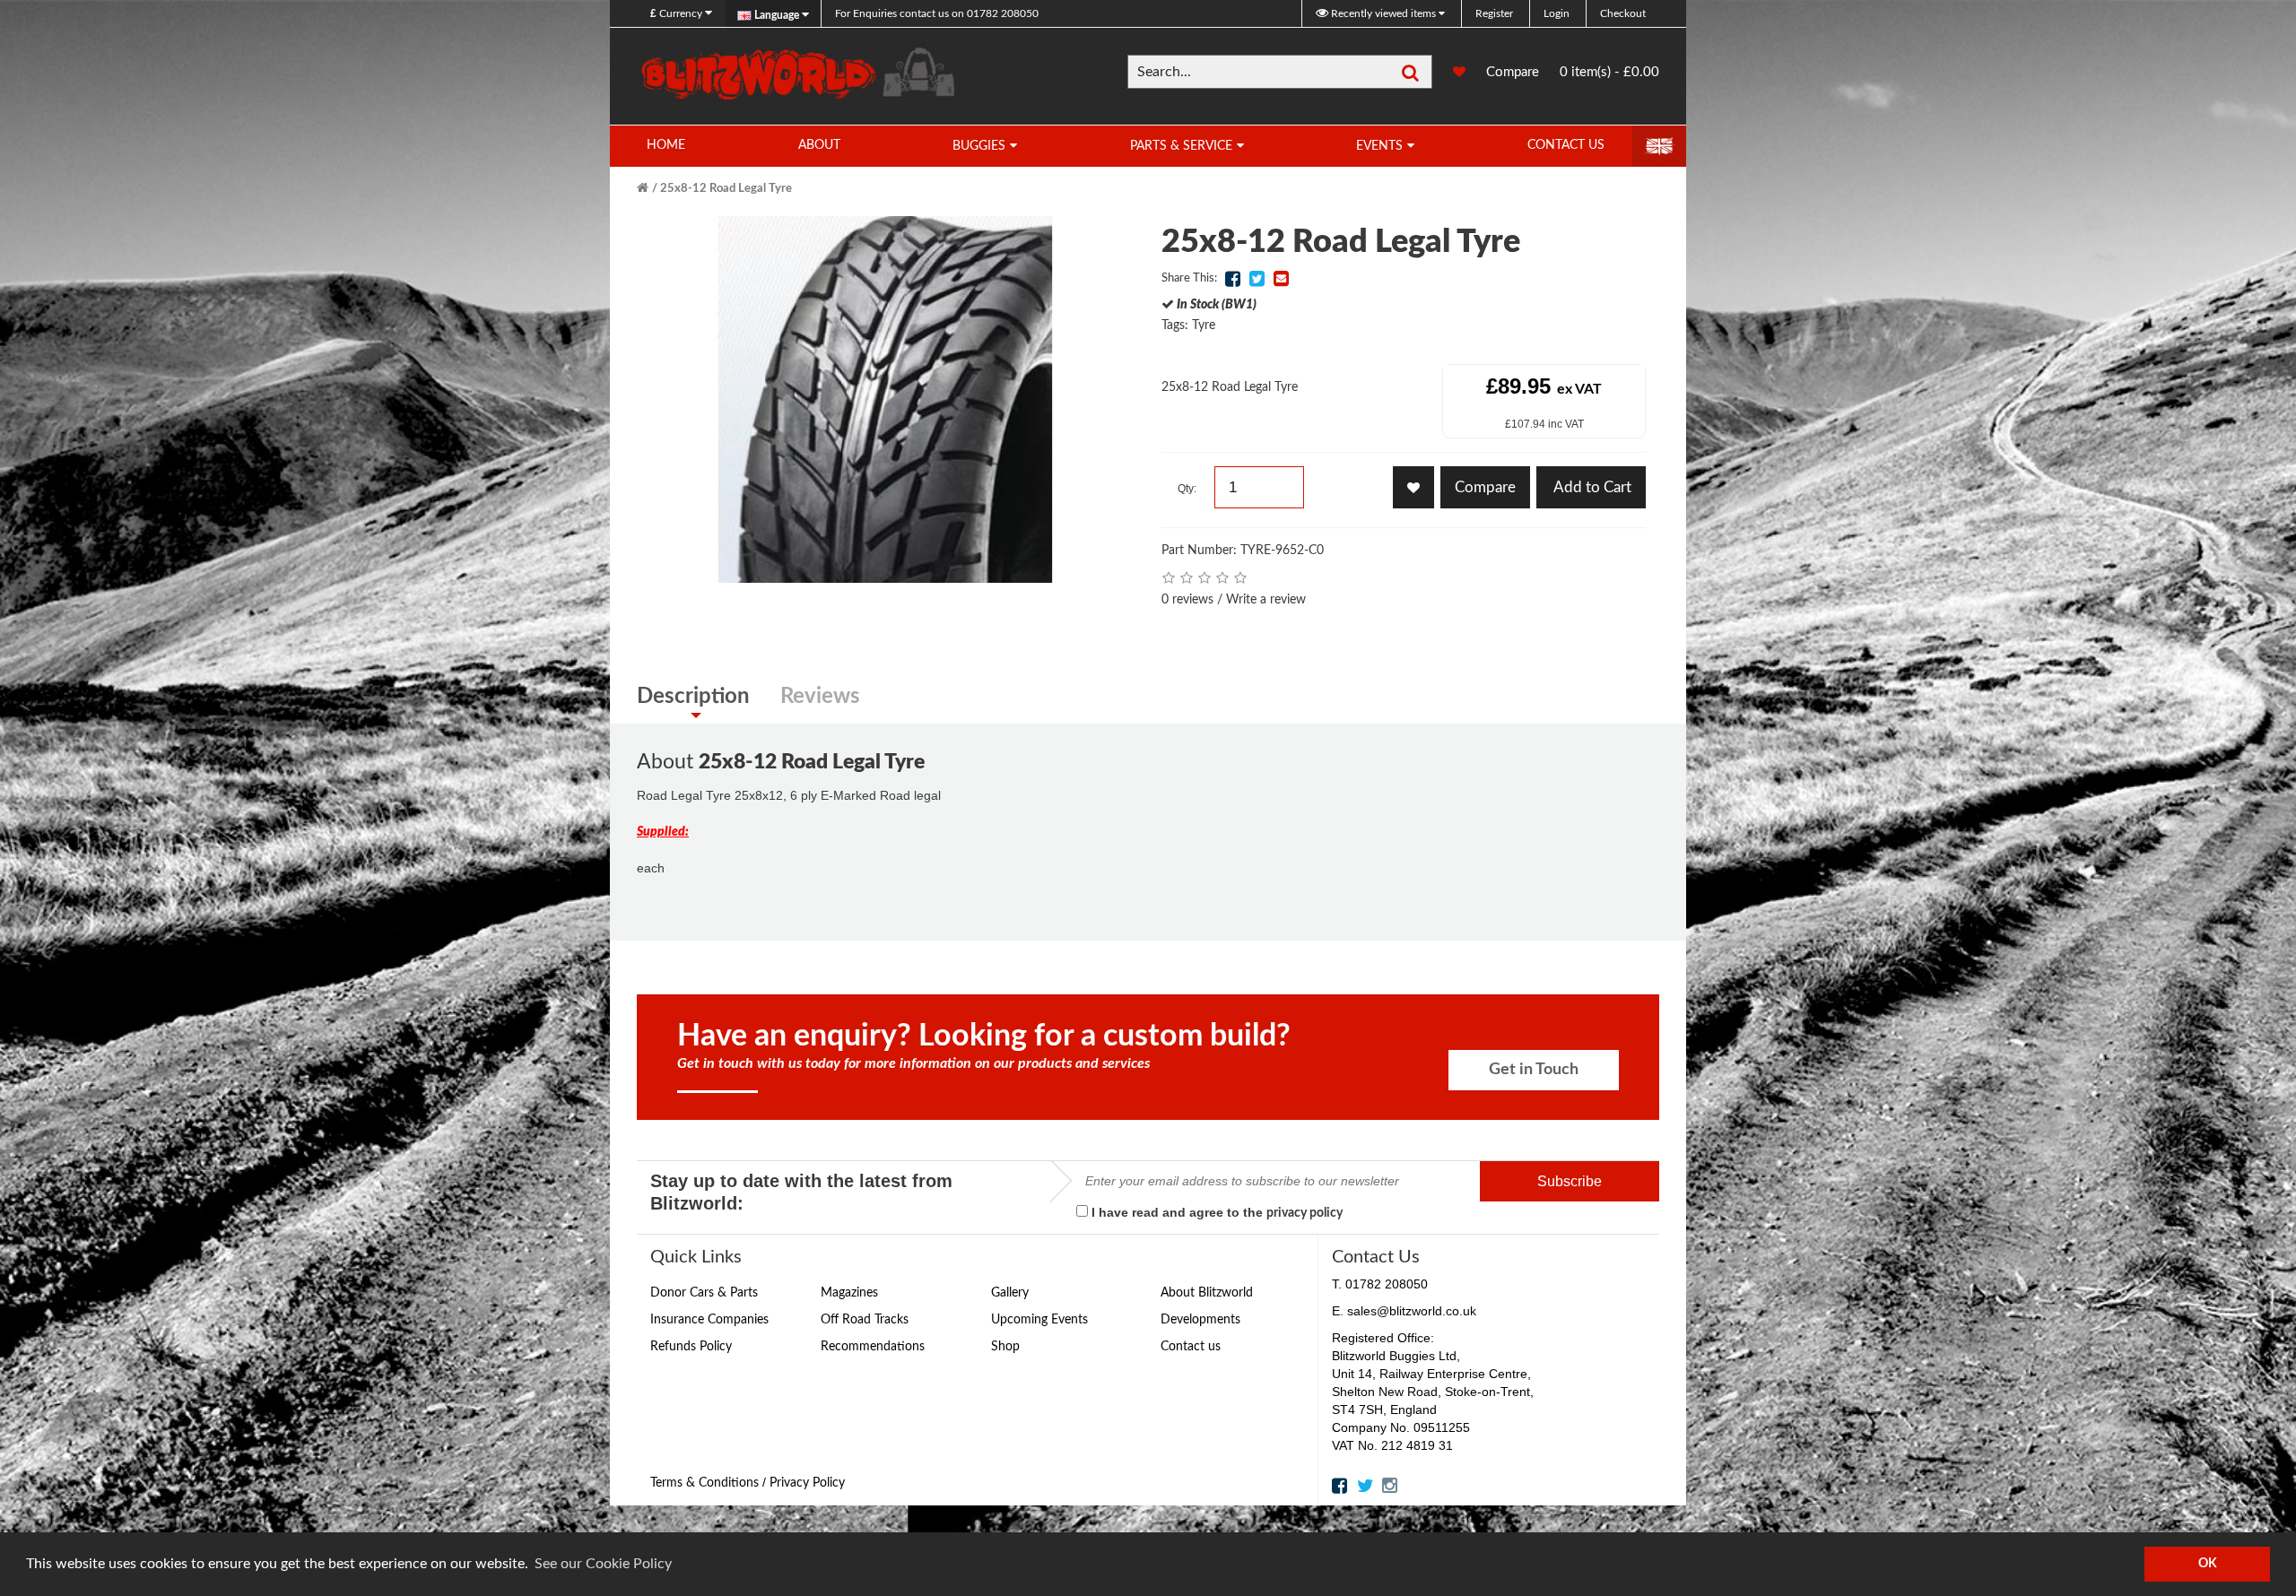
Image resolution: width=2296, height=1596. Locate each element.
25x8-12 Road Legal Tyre (726, 189)
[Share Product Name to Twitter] (1257, 279)
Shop (1005, 1347)
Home (666, 145)
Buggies (979, 146)
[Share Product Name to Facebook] (1232, 279)
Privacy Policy (807, 1483)
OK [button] (2208, 1563)
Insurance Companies (709, 1320)
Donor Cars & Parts (704, 1293)
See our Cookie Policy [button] (603, 1564)
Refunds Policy (691, 1347)
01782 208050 (937, 13)
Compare (1513, 78)
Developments (1200, 1320)
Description (693, 697)
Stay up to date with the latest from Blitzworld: (801, 1192)
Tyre (1204, 325)
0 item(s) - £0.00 (1609, 72)
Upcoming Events (1039, 1320)
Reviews (820, 697)
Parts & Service (1181, 146)
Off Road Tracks (865, 1320)
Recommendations (873, 1347)
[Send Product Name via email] (1281, 279)
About (819, 145)
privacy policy (1305, 1213)
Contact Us (1566, 145)
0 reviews (1187, 600)
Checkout (1623, 13)
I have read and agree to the (1215, 1212)
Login (1557, 13)
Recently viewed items (1383, 13)
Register (1494, 13)
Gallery (1010, 1293)
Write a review (1266, 600)
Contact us (1191, 1347)
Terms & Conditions (704, 1483)
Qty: (1187, 489)
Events (1379, 146)
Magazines (849, 1293)
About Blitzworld (1207, 1293)
